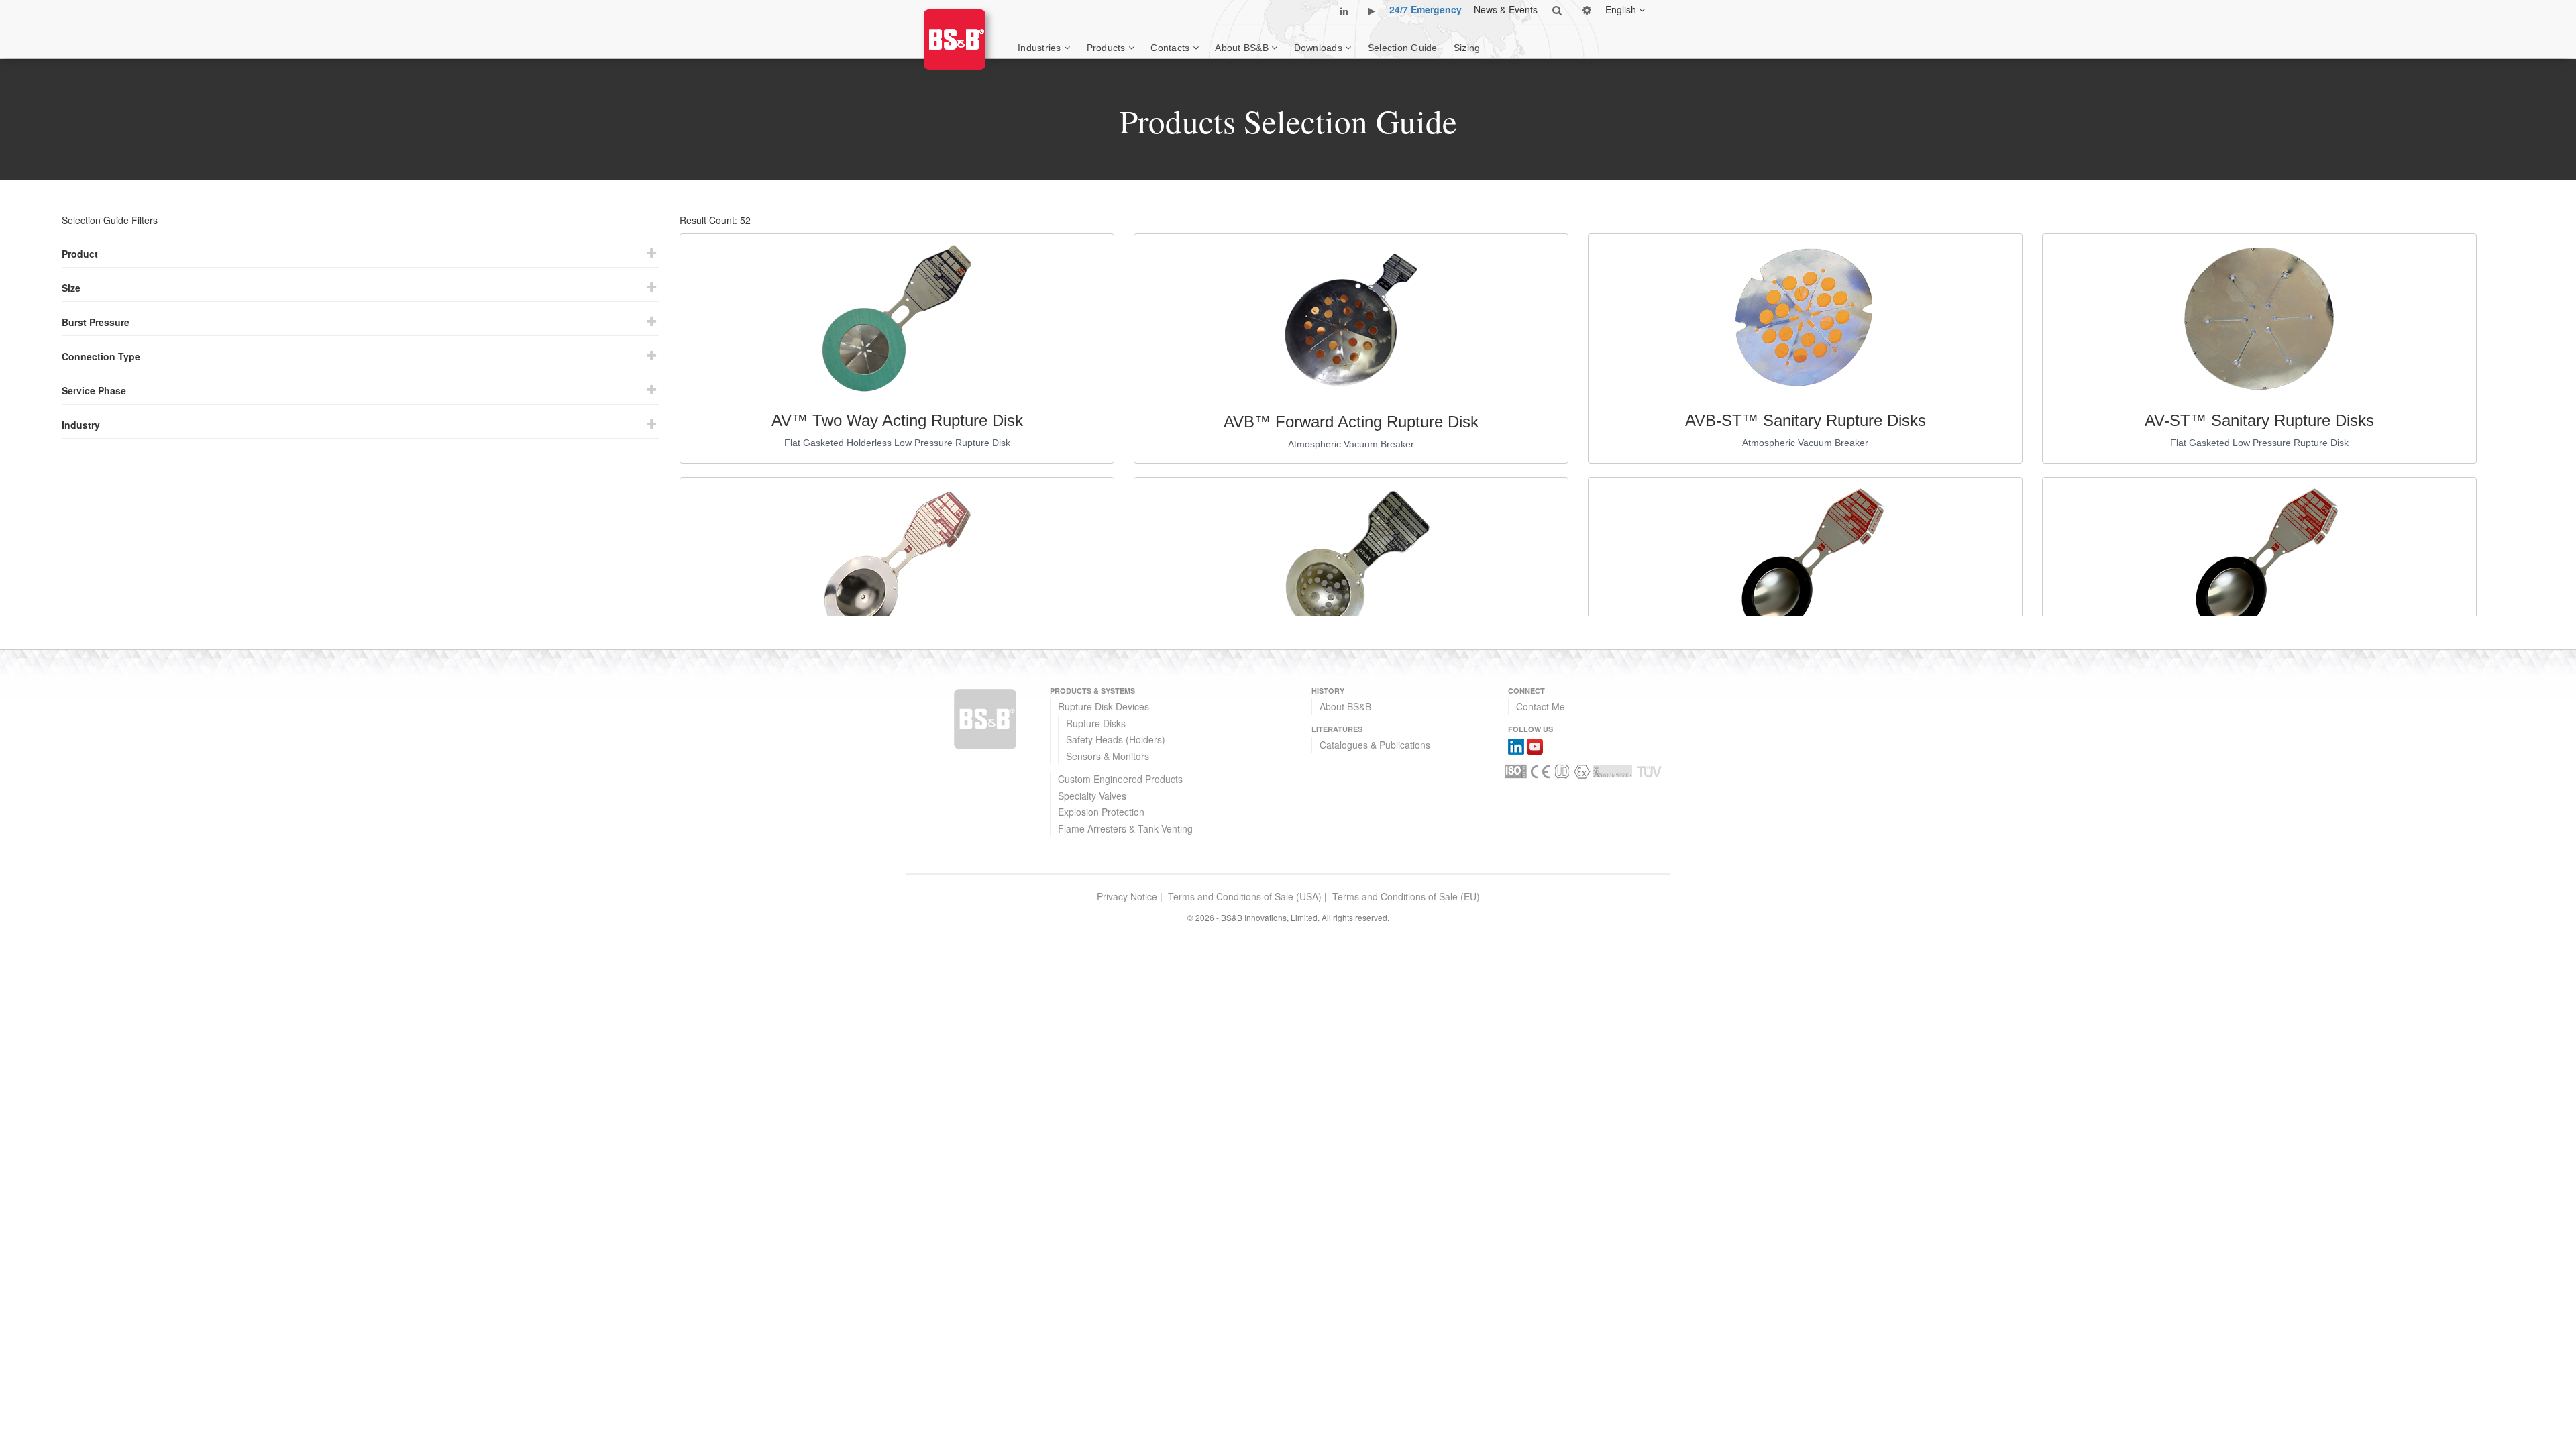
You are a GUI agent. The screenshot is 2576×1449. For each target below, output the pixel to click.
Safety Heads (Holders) (1116, 739)
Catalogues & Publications (1375, 745)
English (1622, 9)
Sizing (1467, 48)
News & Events (1506, 9)
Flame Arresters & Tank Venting (1125, 828)
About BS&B (1345, 706)
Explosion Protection (1101, 812)
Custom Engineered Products (1120, 779)
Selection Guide (1403, 48)
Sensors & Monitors (1108, 756)
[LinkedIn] (1516, 745)
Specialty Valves (1092, 796)
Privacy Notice (1127, 896)
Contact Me (1541, 706)
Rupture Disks (1096, 723)
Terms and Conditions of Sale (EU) (1406, 896)
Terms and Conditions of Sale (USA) (1245, 896)
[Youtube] (1535, 745)
